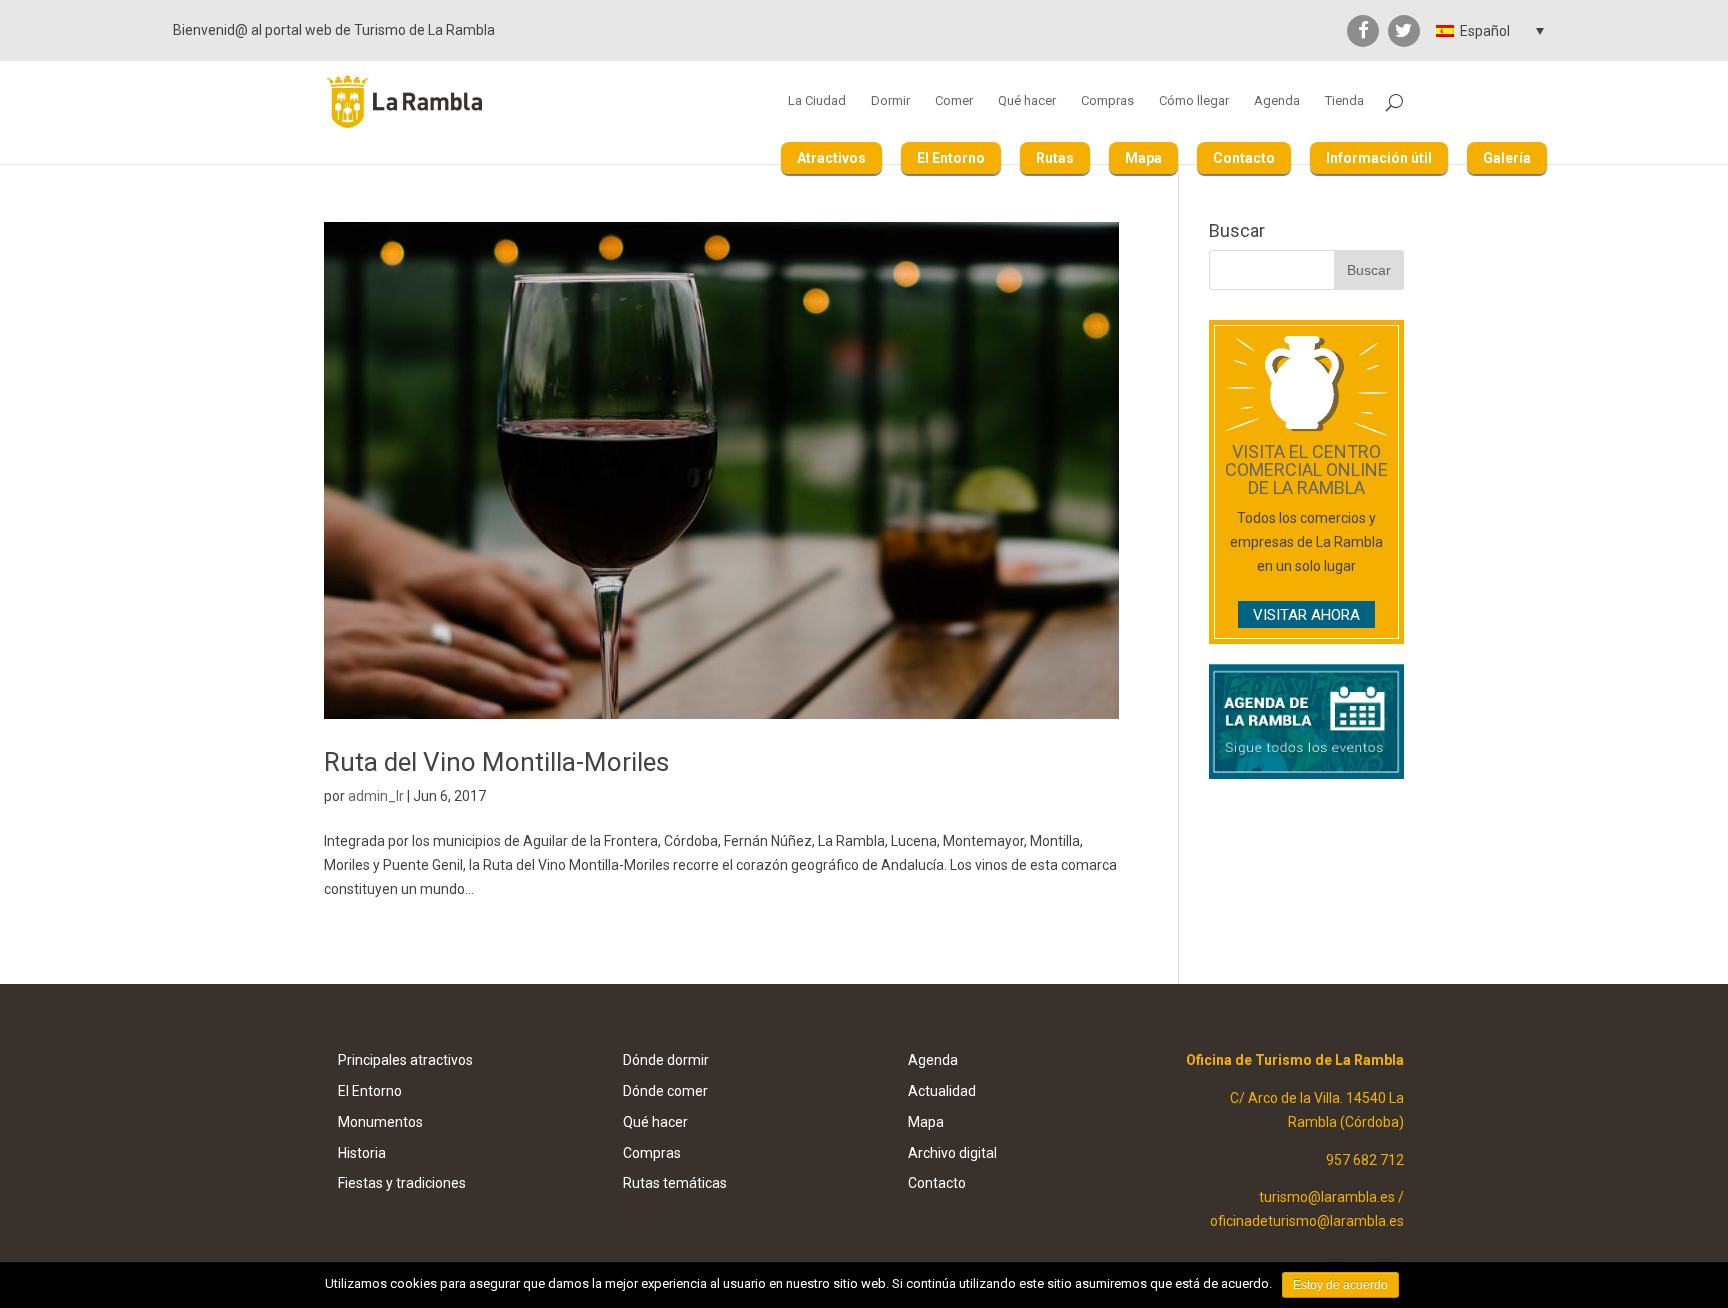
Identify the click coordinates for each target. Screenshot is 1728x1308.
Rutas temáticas (675, 1183)
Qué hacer (1027, 101)
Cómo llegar (1194, 101)
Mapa (1143, 158)
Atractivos (831, 158)
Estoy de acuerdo (1340, 1285)
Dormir (890, 101)
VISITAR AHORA (1306, 615)
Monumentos (380, 1122)
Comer (954, 101)
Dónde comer (665, 1091)
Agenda (1277, 101)
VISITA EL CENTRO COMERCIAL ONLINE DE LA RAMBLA (1306, 469)
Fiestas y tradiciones (402, 1183)
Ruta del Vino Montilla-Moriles (496, 762)
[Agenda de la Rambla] (1306, 774)
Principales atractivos (405, 1060)
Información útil (1379, 158)
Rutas (1055, 158)
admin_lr (376, 796)
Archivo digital (952, 1153)
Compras (1107, 101)
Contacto (1244, 158)
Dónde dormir (666, 1060)
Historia (362, 1153)
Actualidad (942, 1091)
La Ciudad (817, 101)
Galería (1507, 158)
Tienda (1344, 101)
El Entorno (951, 158)
